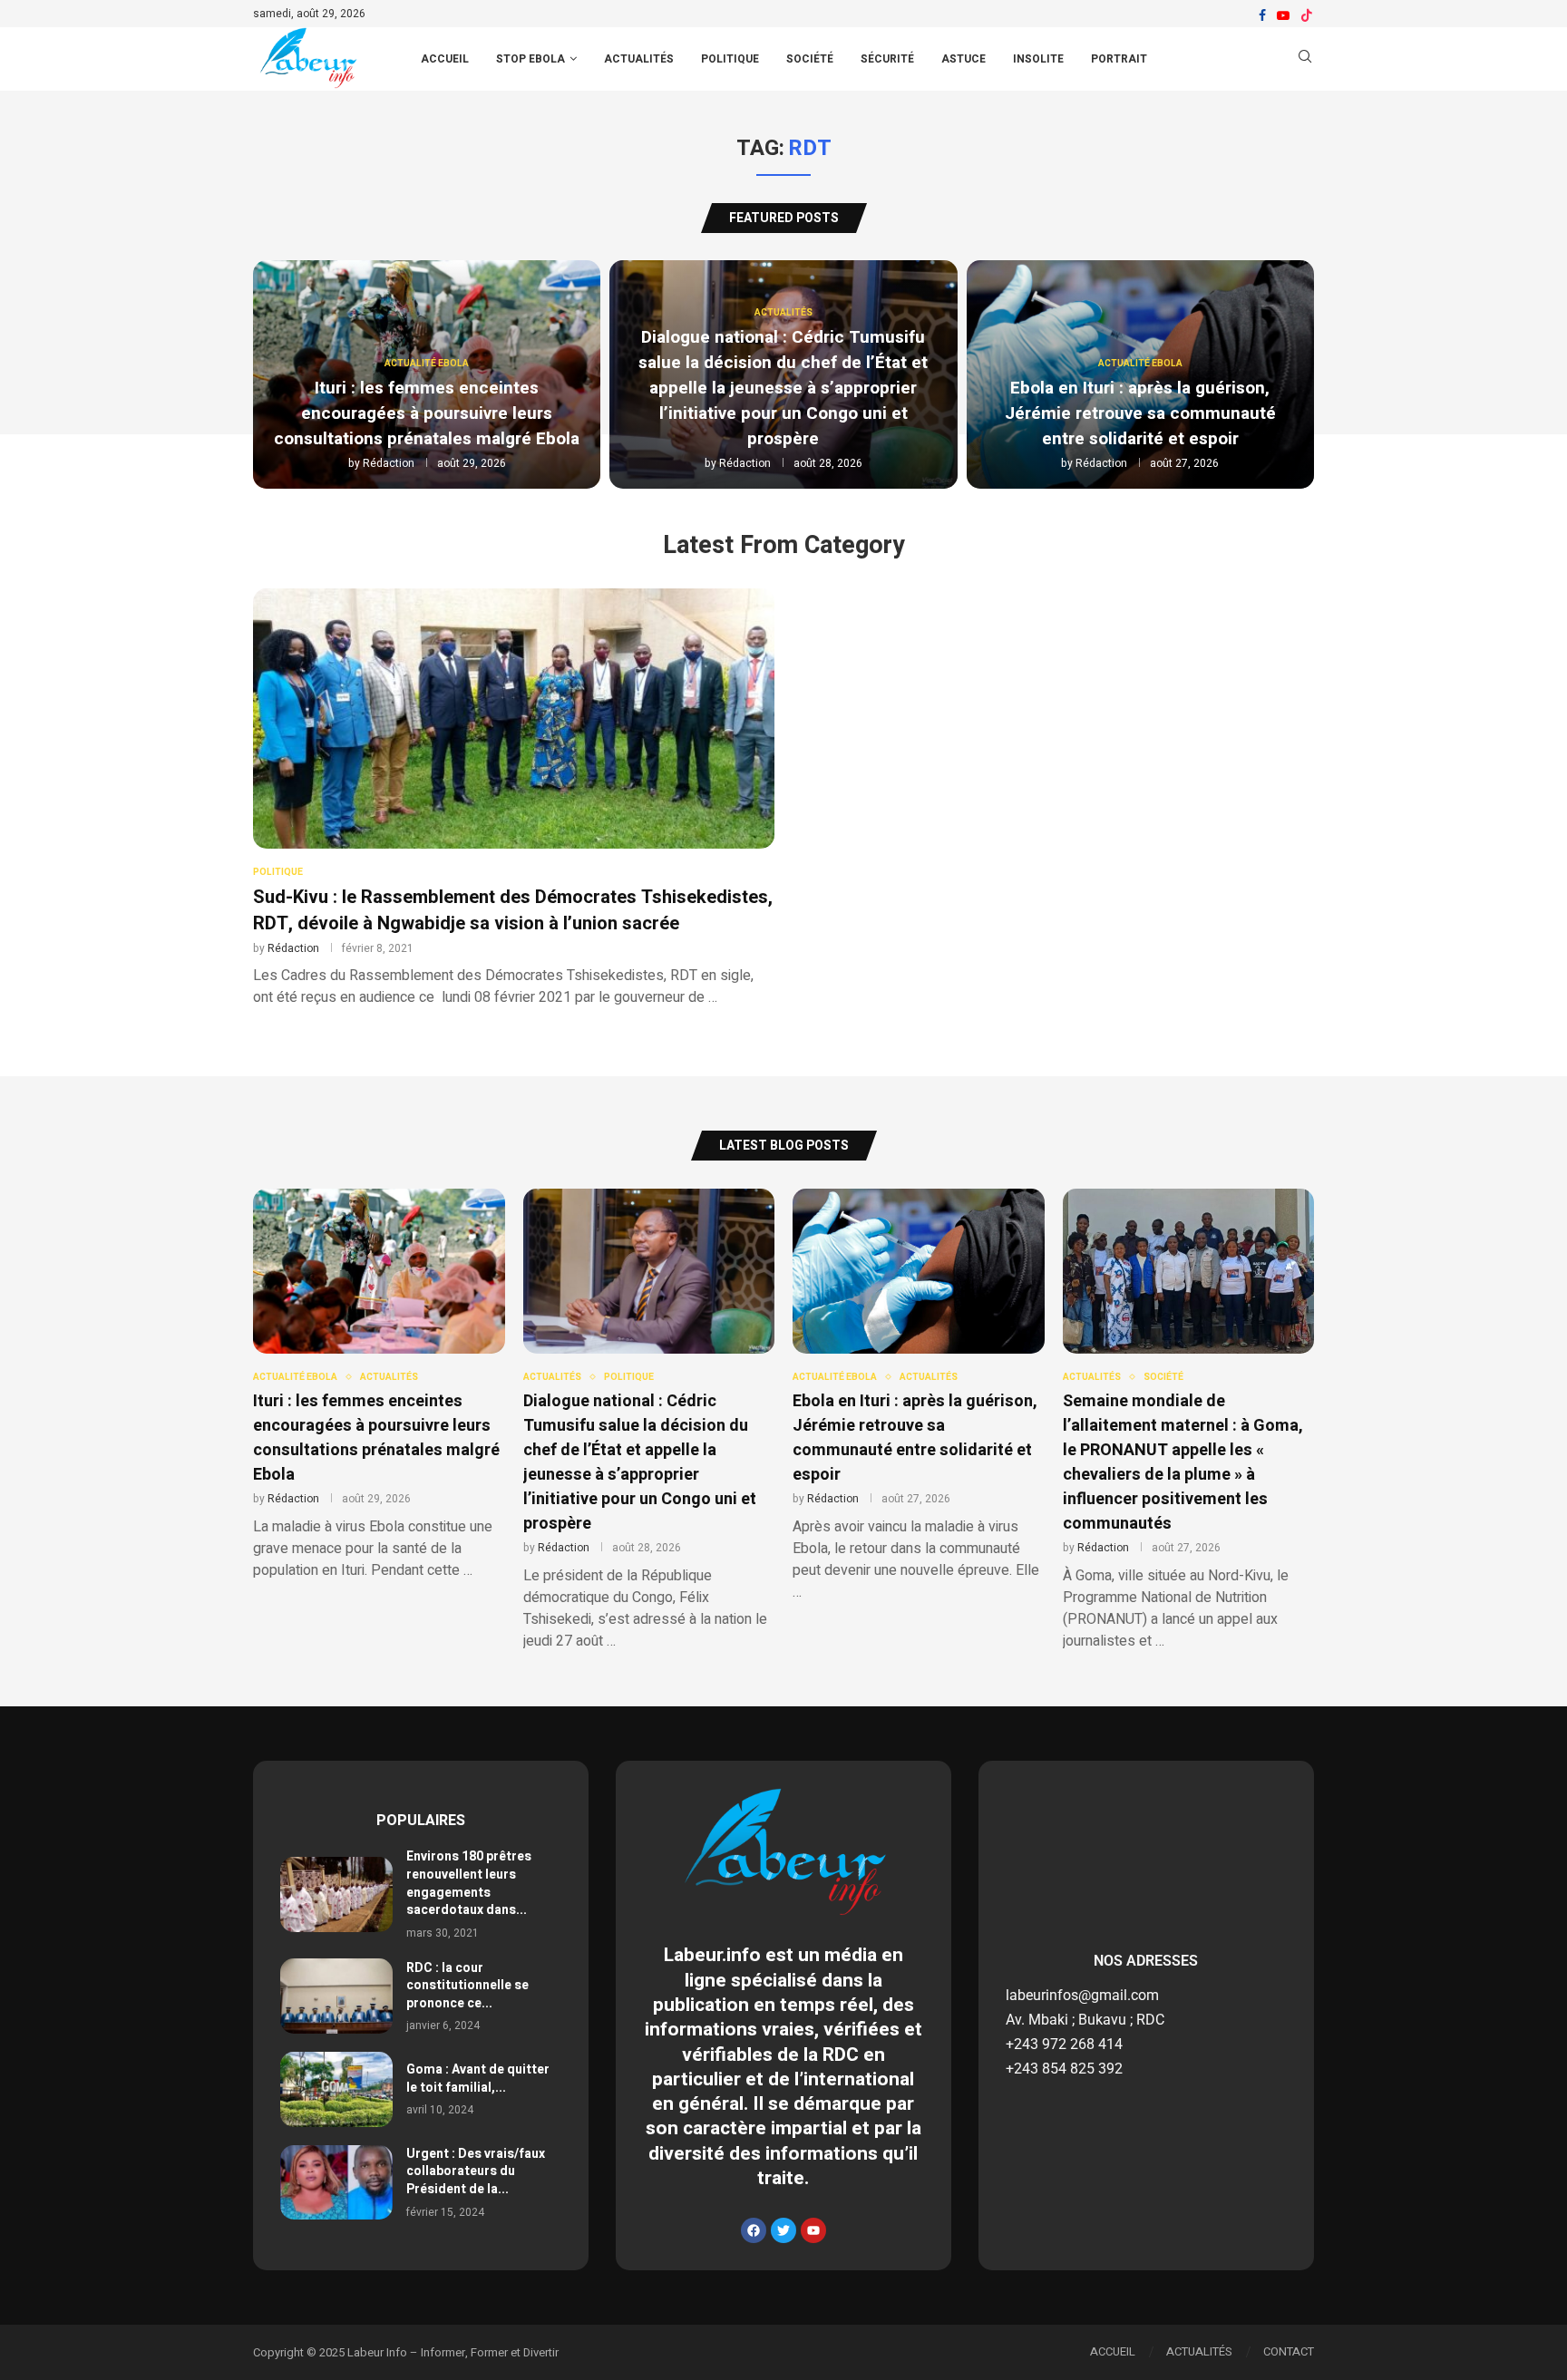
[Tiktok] (1307, 15)
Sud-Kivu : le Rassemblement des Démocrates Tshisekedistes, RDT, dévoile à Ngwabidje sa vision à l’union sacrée (513, 910)
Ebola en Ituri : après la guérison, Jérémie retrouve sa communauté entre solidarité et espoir (1140, 413)
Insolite (1038, 59)
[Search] (1305, 59)
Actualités (639, 59)
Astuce (964, 59)
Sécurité (887, 59)
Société (810, 59)
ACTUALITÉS (1199, 2351)
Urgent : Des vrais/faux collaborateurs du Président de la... (476, 2171)
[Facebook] (1262, 15)
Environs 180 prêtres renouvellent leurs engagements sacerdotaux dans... (469, 1883)
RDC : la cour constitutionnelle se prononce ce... (467, 1986)
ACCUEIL (445, 59)
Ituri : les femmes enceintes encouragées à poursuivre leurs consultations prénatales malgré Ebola (427, 413)
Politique (730, 59)
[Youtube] (1283, 15)
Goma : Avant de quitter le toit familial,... (478, 2079)
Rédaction (389, 463)
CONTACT (1289, 2351)
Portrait (1119, 59)
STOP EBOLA (530, 59)
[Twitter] (783, 2230)
